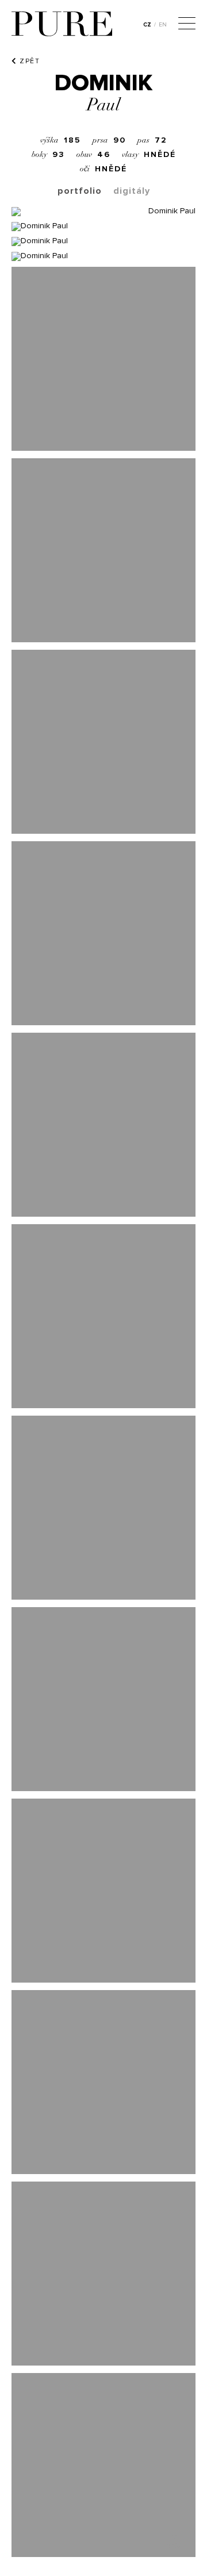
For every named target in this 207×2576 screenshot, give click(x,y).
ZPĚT (28, 61)
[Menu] (187, 25)
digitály (132, 191)
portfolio (80, 191)
